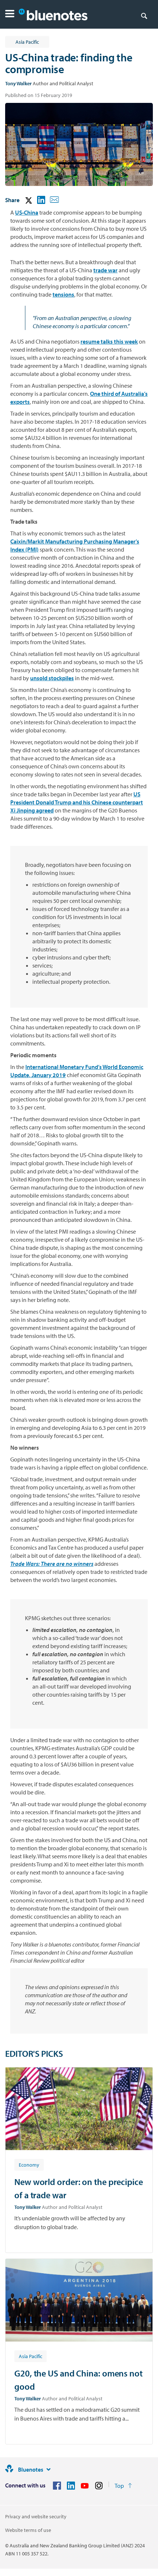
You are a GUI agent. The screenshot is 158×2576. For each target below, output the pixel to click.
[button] (10, 15)
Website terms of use (28, 2530)
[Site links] (49, 2469)
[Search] (144, 15)
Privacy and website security (36, 2516)
